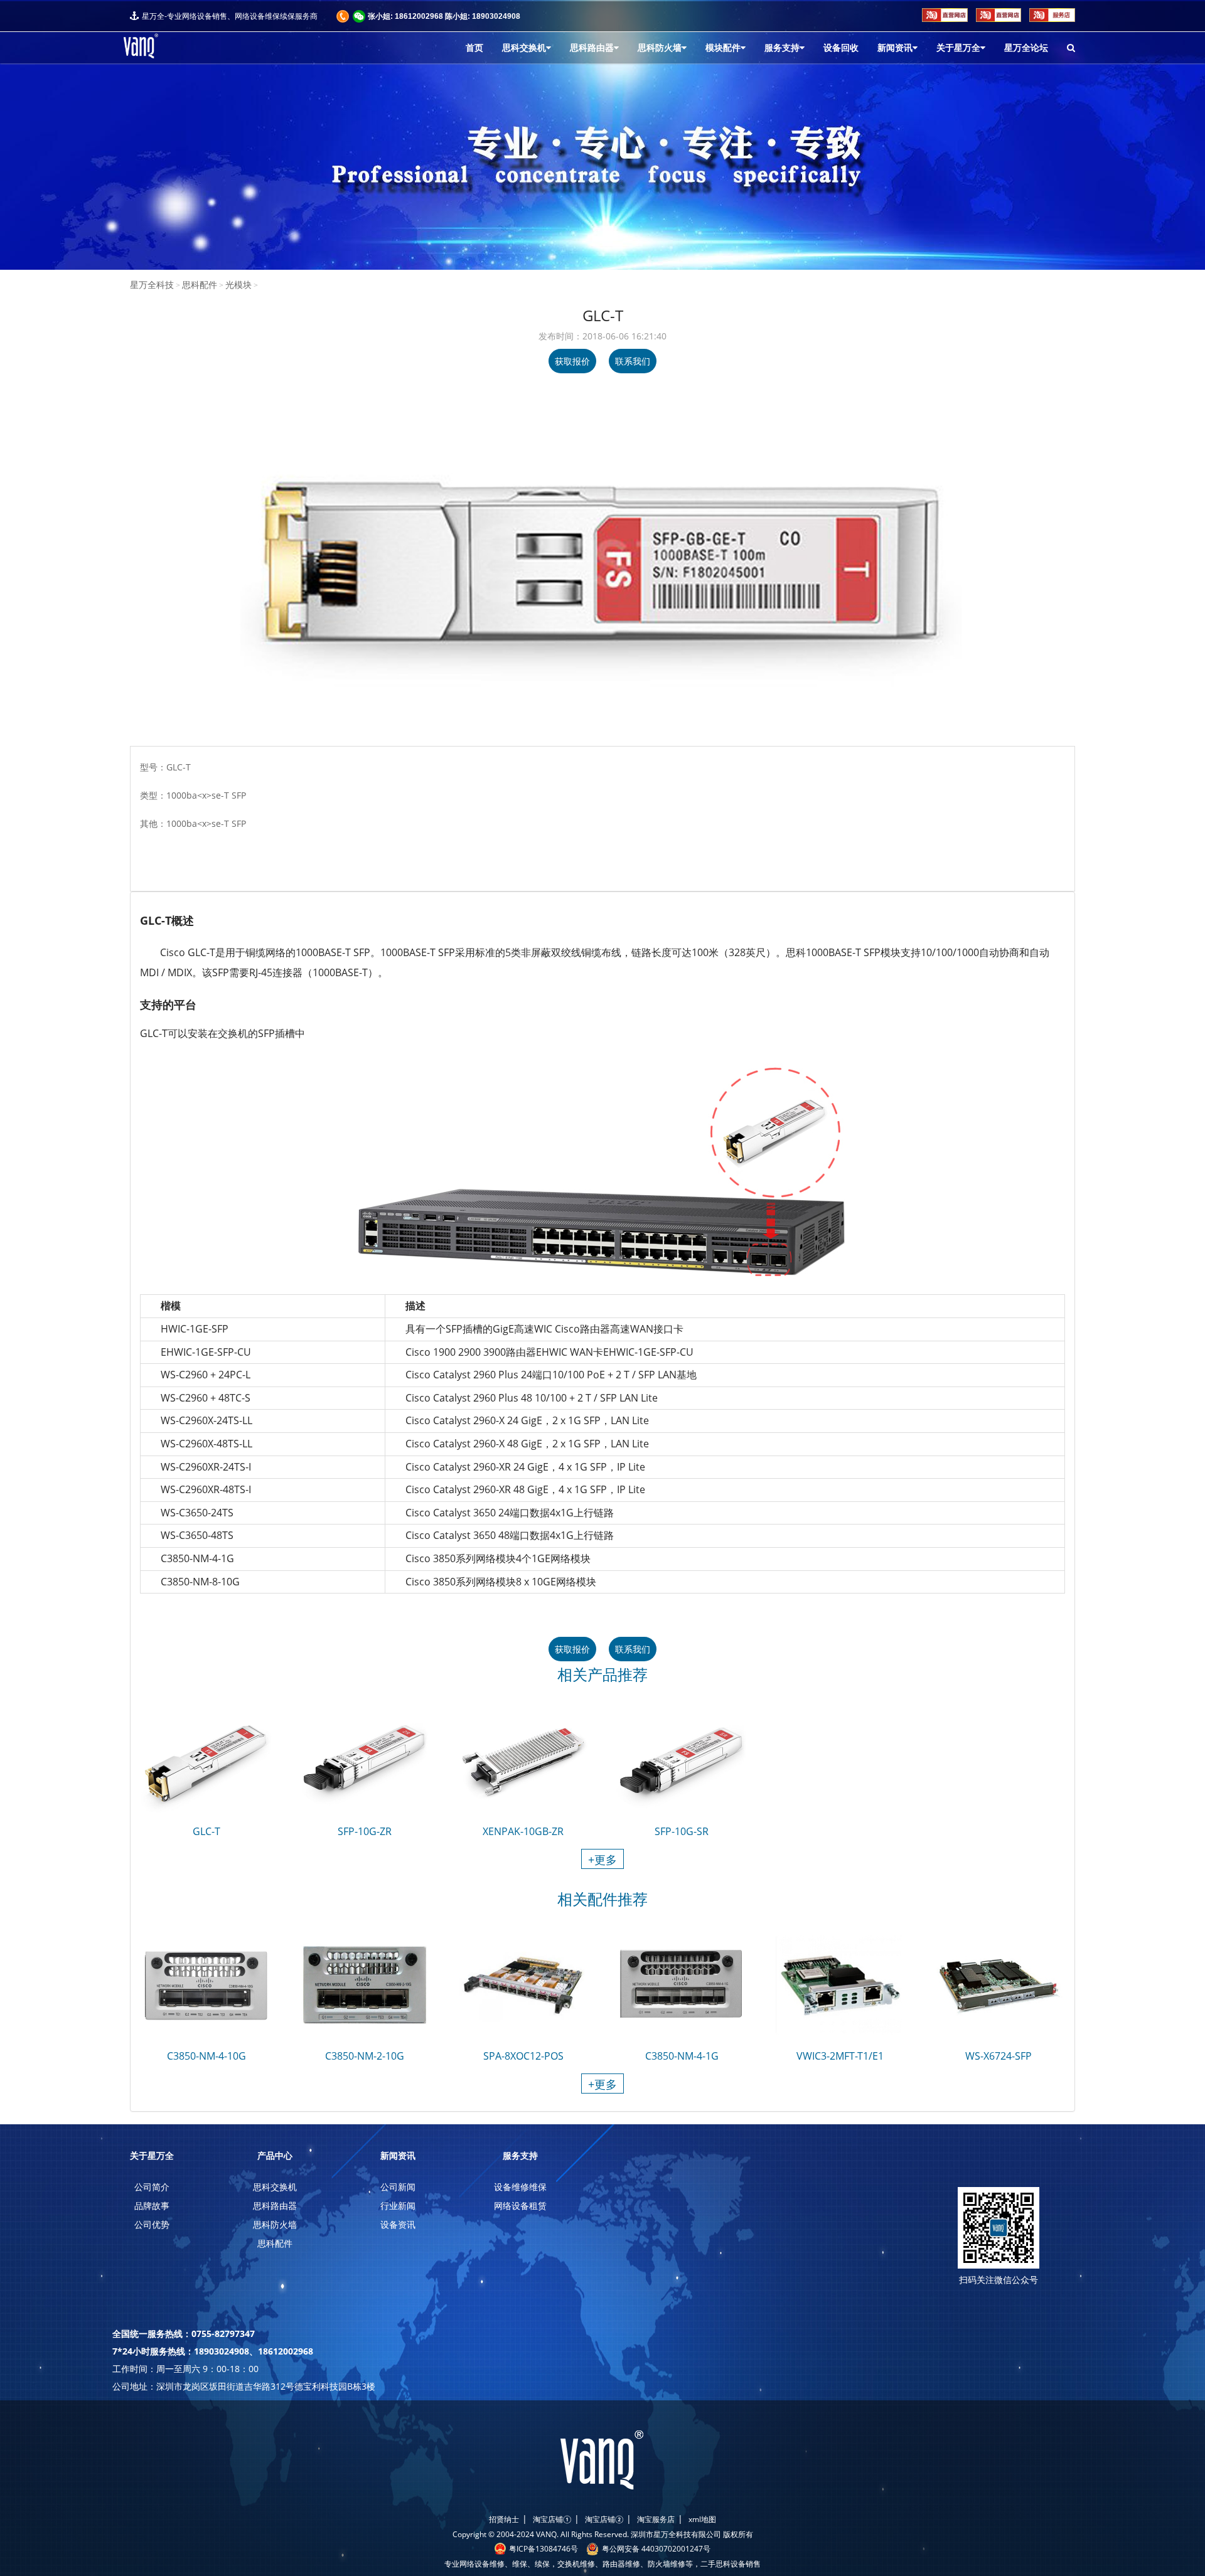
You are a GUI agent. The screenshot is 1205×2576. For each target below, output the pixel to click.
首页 (474, 48)
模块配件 (723, 48)
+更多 (602, 1860)
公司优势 (152, 2224)
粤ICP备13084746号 (544, 2549)
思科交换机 (524, 48)
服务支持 (782, 48)
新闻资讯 (895, 48)
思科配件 (200, 285)
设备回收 (841, 48)
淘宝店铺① (552, 2519)
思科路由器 (592, 48)
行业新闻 (398, 2206)
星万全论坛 (1026, 48)
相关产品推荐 (602, 1676)
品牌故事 (152, 2206)
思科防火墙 (660, 48)
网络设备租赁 (520, 2206)
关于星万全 (958, 48)
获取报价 (572, 361)
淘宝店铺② (604, 2519)
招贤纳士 (504, 2519)
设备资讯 (398, 2224)
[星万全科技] (164, 46)
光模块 (238, 285)
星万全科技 (152, 285)
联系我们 (633, 361)
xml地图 (702, 2519)
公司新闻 (398, 2187)
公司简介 (152, 2187)
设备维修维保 (520, 2187)
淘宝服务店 (656, 2519)
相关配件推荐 (602, 1901)
